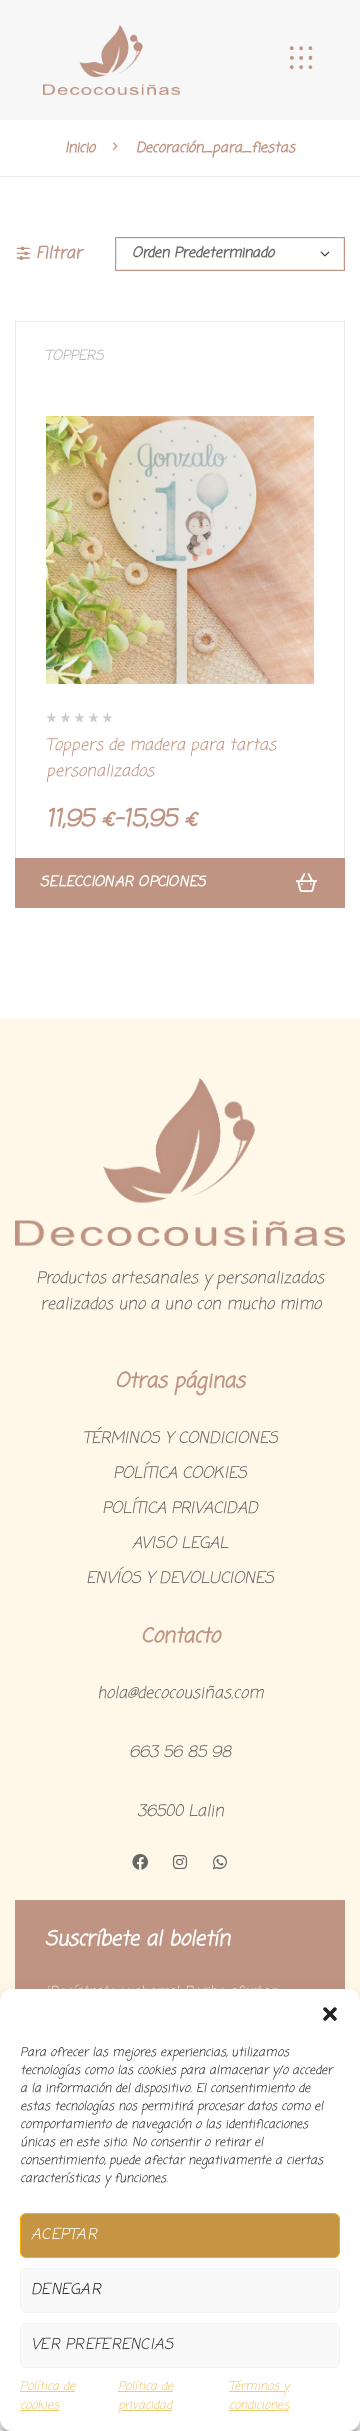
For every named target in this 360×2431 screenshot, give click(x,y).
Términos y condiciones (259, 2396)
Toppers (74, 356)
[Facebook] (140, 1862)
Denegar (66, 2290)
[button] (330, 2014)
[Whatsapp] (220, 1862)
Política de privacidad (145, 2396)
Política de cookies (47, 2396)
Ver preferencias (102, 2345)
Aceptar (64, 2235)
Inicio (80, 147)
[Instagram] (180, 1862)
